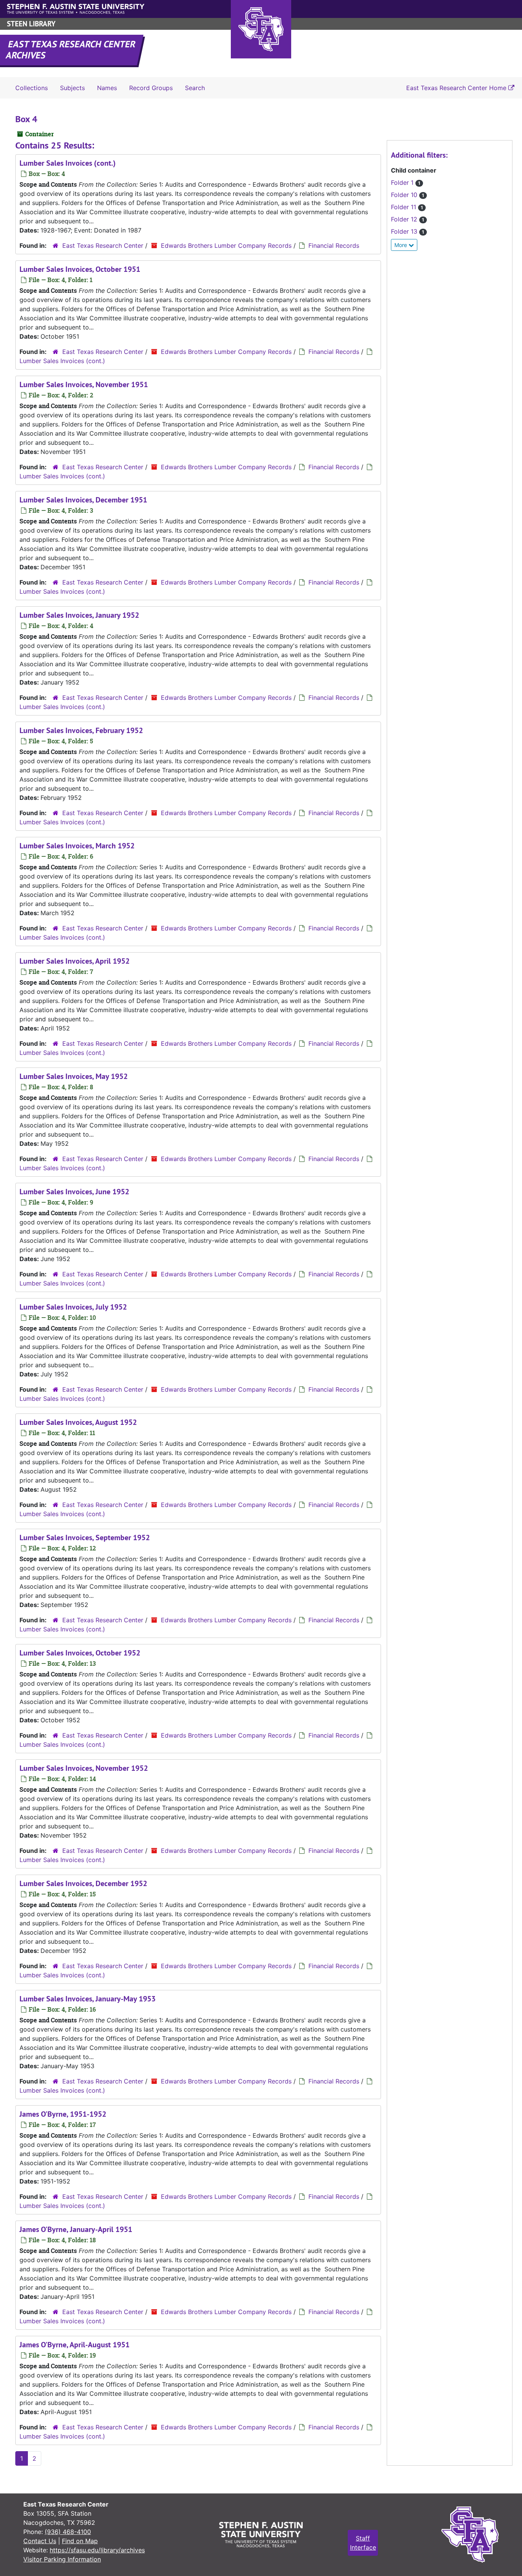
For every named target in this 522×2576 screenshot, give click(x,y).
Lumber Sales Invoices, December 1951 (83, 500)
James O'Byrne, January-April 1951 (76, 2229)
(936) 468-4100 (68, 2532)
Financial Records (334, 245)
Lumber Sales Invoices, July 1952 (73, 1307)
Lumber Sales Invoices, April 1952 (75, 961)
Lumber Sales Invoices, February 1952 (81, 730)
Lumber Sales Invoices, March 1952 (77, 846)
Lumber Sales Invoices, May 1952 (74, 1076)
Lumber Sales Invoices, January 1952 (79, 615)
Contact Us (40, 2541)
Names (107, 88)
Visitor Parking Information (62, 2559)
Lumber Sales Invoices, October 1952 (80, 1653)
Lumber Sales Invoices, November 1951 (84, 384)
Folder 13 (408, 231)
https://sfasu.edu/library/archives (97, 2550)
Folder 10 (408, 195)
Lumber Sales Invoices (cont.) (68, 163)
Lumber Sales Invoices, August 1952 (78, 1422)
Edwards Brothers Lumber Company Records (226, 245)
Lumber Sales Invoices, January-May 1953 (88, 1999)
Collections (32, 88)
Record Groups (151, 88)
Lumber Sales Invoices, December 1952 (83, 1883)
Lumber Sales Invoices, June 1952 (74, 1192)
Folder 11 (407, 207)
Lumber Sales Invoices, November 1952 (84, 1768)
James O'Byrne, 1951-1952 (63, 2114)
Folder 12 (408, 219)
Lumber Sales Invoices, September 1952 (85, 1538)
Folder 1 (406, 183)
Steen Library (31, 24)
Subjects (72, 88)
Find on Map (80, 2541)
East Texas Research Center (103, 245)
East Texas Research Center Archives (71, 50)
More (401, 245)
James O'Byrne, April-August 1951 (75, 2345)
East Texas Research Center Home (457, 88)
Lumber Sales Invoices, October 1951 (80, 269)
